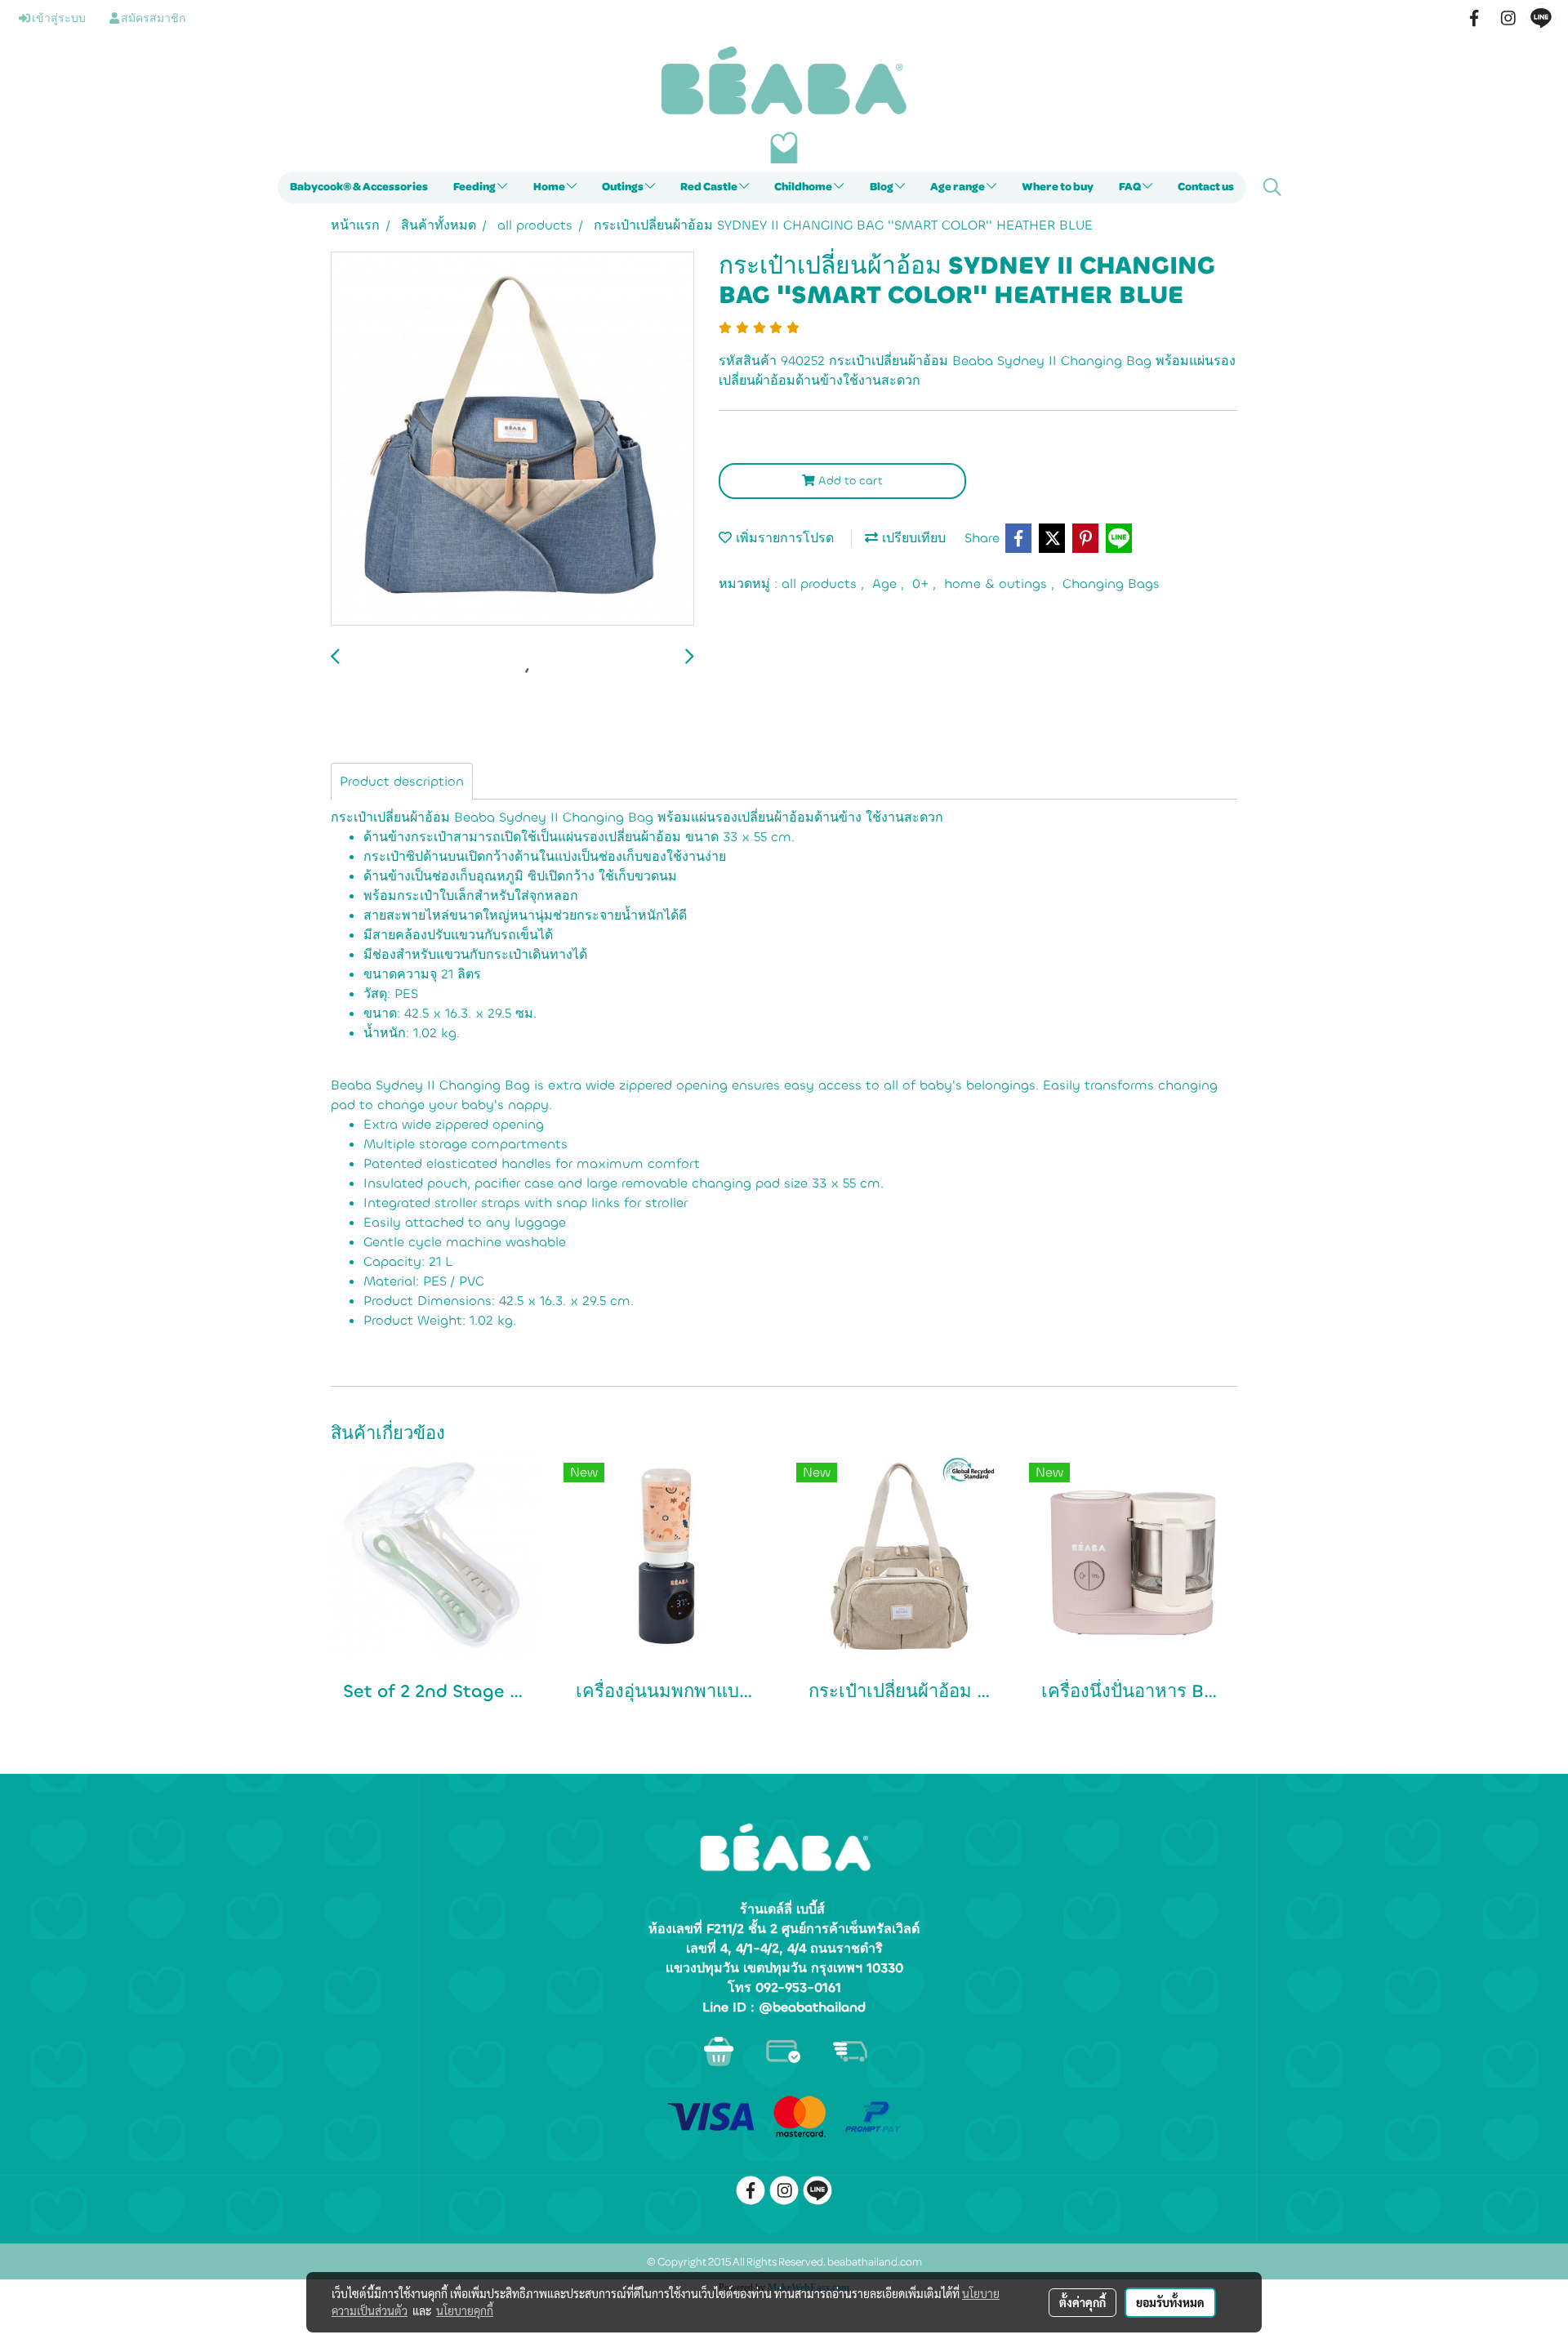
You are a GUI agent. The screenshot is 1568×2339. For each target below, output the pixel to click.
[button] (1272, 187)
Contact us (1206, 187)
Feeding (475, 187)
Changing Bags (1111, 584)
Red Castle (710, 187)
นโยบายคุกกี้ (465, 2310)
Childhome (804, 187)
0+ (922, 584)
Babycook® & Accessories (359, 187)
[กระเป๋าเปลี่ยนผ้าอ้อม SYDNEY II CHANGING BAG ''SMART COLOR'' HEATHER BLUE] (512, 439)
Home (550, 187)
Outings (624, 187)
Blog (882, 187)
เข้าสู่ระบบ (58, 19)
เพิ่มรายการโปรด (783, 538)
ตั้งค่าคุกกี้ (1082, 2302)
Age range (958, 187)
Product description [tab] (402, 781)
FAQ (1131, 187)
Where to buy (1058, 187)
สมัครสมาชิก (152, 19)
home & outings (998, 584)
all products (821, 584)
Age (886, 584)
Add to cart (849, 481)
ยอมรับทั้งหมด (1170, 2302)
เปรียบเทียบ (912, 538)
